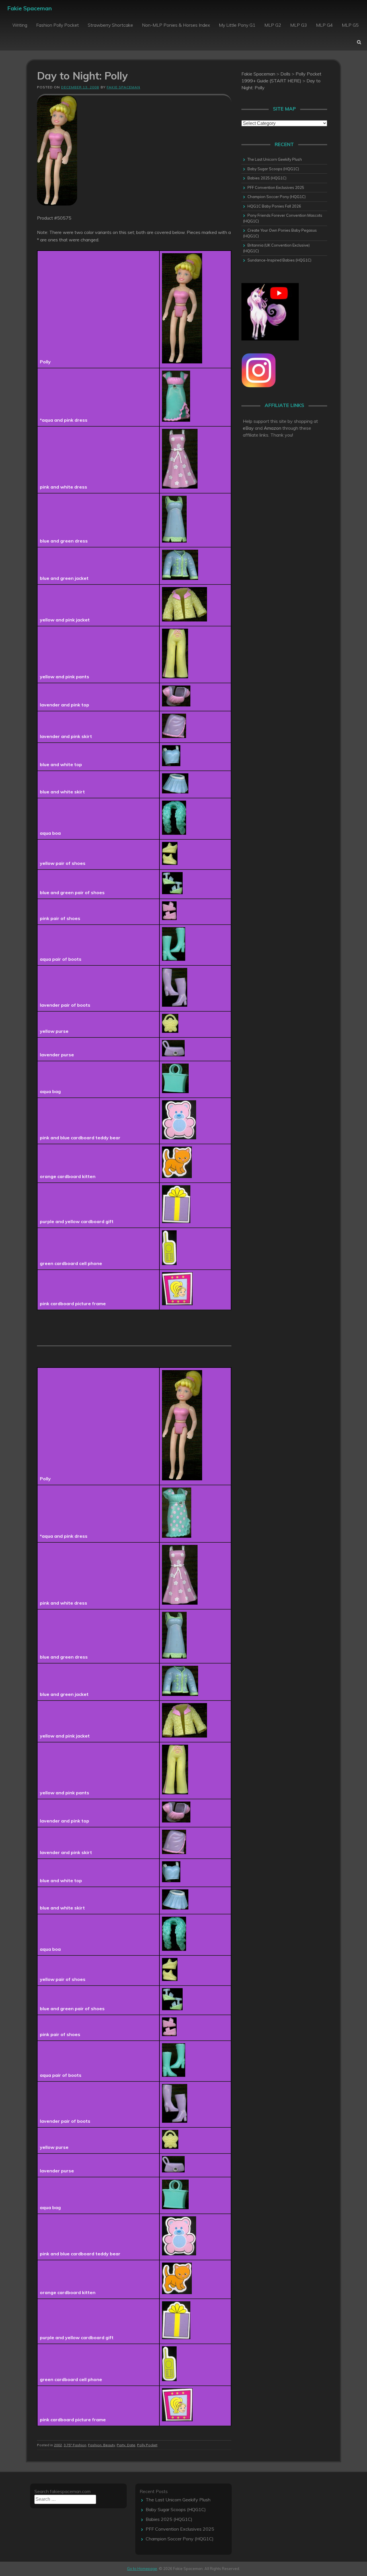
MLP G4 (324, 25)
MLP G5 (350, 25)
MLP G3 (299, 25)
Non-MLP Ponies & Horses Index (176, 25)
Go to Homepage (142, 2569)
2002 (58, 2445)
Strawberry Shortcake (110, 25)
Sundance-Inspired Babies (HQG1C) (279, 260)
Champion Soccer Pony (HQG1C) (277, 197)
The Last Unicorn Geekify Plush (275, 159)
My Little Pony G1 (237, 25)
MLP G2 (273, 25)
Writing (20, 25)
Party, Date (126, 2445)
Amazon (273, 428)
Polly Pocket (147, 2445)
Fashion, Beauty (101, 2445)
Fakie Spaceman (30, 8)
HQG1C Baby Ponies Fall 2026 (274, 206)
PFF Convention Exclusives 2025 (276, 187)
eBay (248, 428)
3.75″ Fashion (75, 2445)
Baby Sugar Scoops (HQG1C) (273, 169)
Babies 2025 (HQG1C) (267, 178)
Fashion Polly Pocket (57, 25)
